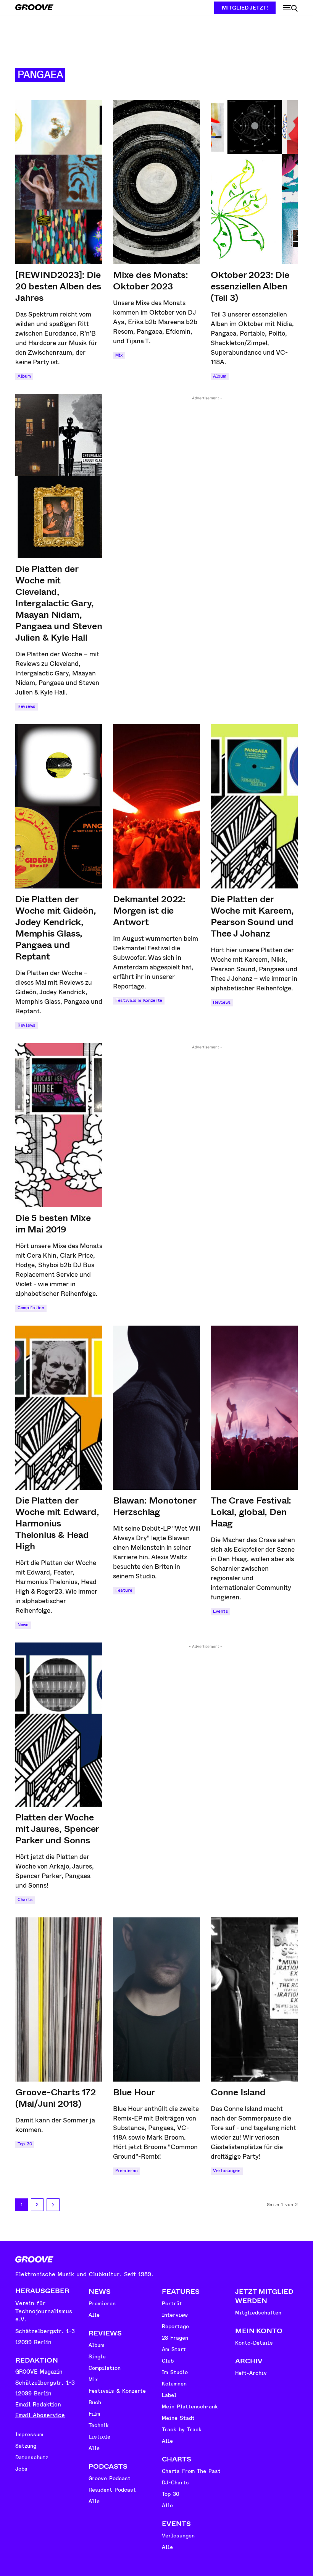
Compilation (31, 1308)
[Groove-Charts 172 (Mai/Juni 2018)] (59, 1999)
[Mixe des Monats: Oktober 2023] (156, 182)
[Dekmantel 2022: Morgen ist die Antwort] (156, 806)
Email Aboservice (40, 2415)
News (23, 1625)
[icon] (290, 8)
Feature (124, 1590)
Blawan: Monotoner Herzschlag (155, 1506)
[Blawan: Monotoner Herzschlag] (156, 1408)
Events (220, 1611)
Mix (119, 355)
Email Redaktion (38, 2405)
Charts (25, 1900)
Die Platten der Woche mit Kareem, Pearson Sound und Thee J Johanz (252, 916)
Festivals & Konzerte (139, 1001)
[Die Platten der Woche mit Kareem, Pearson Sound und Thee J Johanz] (254, 806)
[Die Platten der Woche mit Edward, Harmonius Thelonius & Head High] (59, 1408)
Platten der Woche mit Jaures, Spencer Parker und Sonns (57, 1829)
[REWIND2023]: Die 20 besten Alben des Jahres (58, 286)
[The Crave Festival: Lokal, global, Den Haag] (254, 1408)
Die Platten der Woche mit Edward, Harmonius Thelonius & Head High (57, 1523)
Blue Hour (134, 2092)
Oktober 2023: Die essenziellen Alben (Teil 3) (250, 286)
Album (24, 376)
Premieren (126, 2171)
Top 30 (25, 2144)
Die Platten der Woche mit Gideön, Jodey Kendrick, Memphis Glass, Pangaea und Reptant (56, 928)
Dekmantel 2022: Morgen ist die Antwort (149, 911)
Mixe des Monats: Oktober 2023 (151, 281)
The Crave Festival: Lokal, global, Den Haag (251, 1512)
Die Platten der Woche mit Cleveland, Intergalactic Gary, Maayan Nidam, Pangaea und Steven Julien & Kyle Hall (59, 603)
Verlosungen (227, 2171)
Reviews (27, 707)
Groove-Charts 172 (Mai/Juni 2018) (56, 2098)
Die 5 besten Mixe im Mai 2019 (53, 1224)
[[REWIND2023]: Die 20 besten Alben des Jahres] (59, 182)
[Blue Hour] (156, 1999)
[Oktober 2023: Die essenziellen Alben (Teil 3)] (254, 182)
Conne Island (238, 2092)
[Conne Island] (254, 1999)
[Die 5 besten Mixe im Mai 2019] (59, 1125)
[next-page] (53, 2205)
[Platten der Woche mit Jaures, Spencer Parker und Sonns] (59, 1725)
